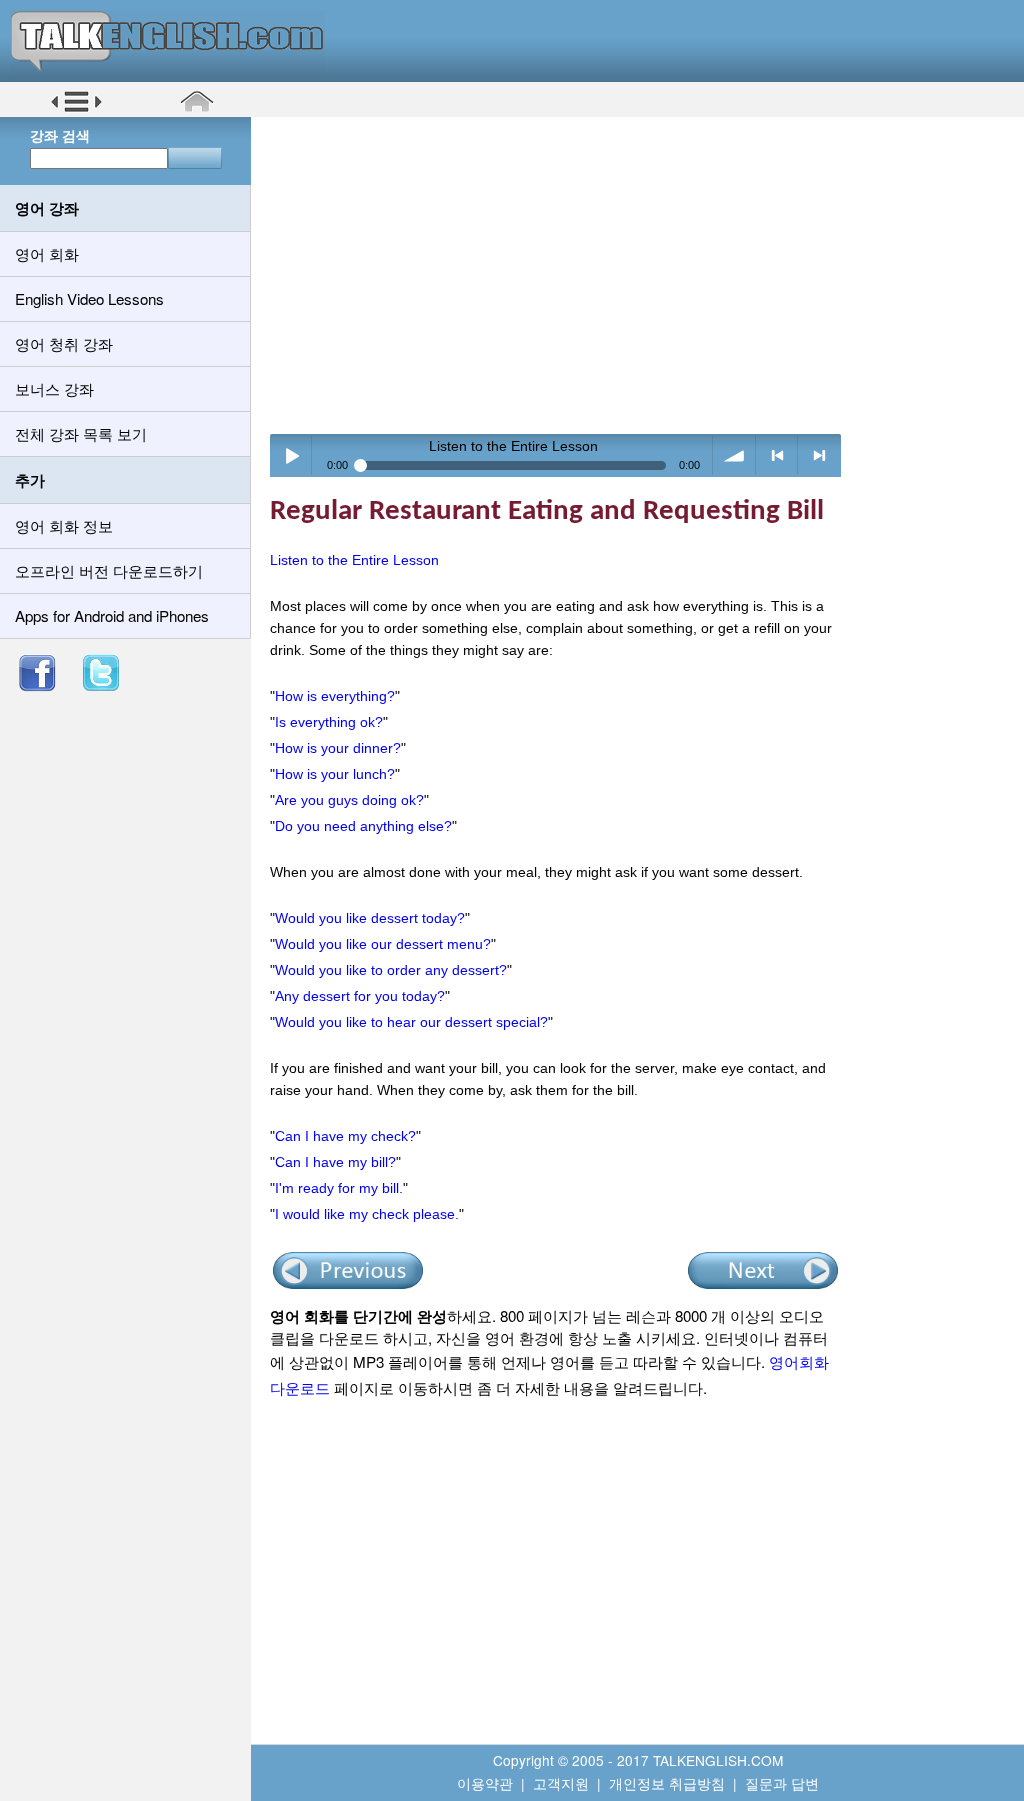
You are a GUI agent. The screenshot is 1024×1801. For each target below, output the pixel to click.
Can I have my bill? (335, 1162)
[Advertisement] (644, 275)
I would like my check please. (367, 1214)
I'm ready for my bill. (339, 1188)
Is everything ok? (329, 722)
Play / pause (291, 455)
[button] (76, 109)
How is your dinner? (338, 748)
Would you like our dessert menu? (383, 944)
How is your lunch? (335, 774)
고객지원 (561, 1783)
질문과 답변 (782, 1783)
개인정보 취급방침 (667, 1783)
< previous (777, 455)
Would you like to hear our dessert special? (411, 1022)
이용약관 (485, 1783)
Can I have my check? (345, 1136)
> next (819, 455)
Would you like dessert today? (370, 918)
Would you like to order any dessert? (391, 970)
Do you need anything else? (363, 826)
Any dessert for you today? (360, 996)
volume (734, 455)
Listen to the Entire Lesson (354, 560)
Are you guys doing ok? (349, 800)
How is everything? (335, 696)
